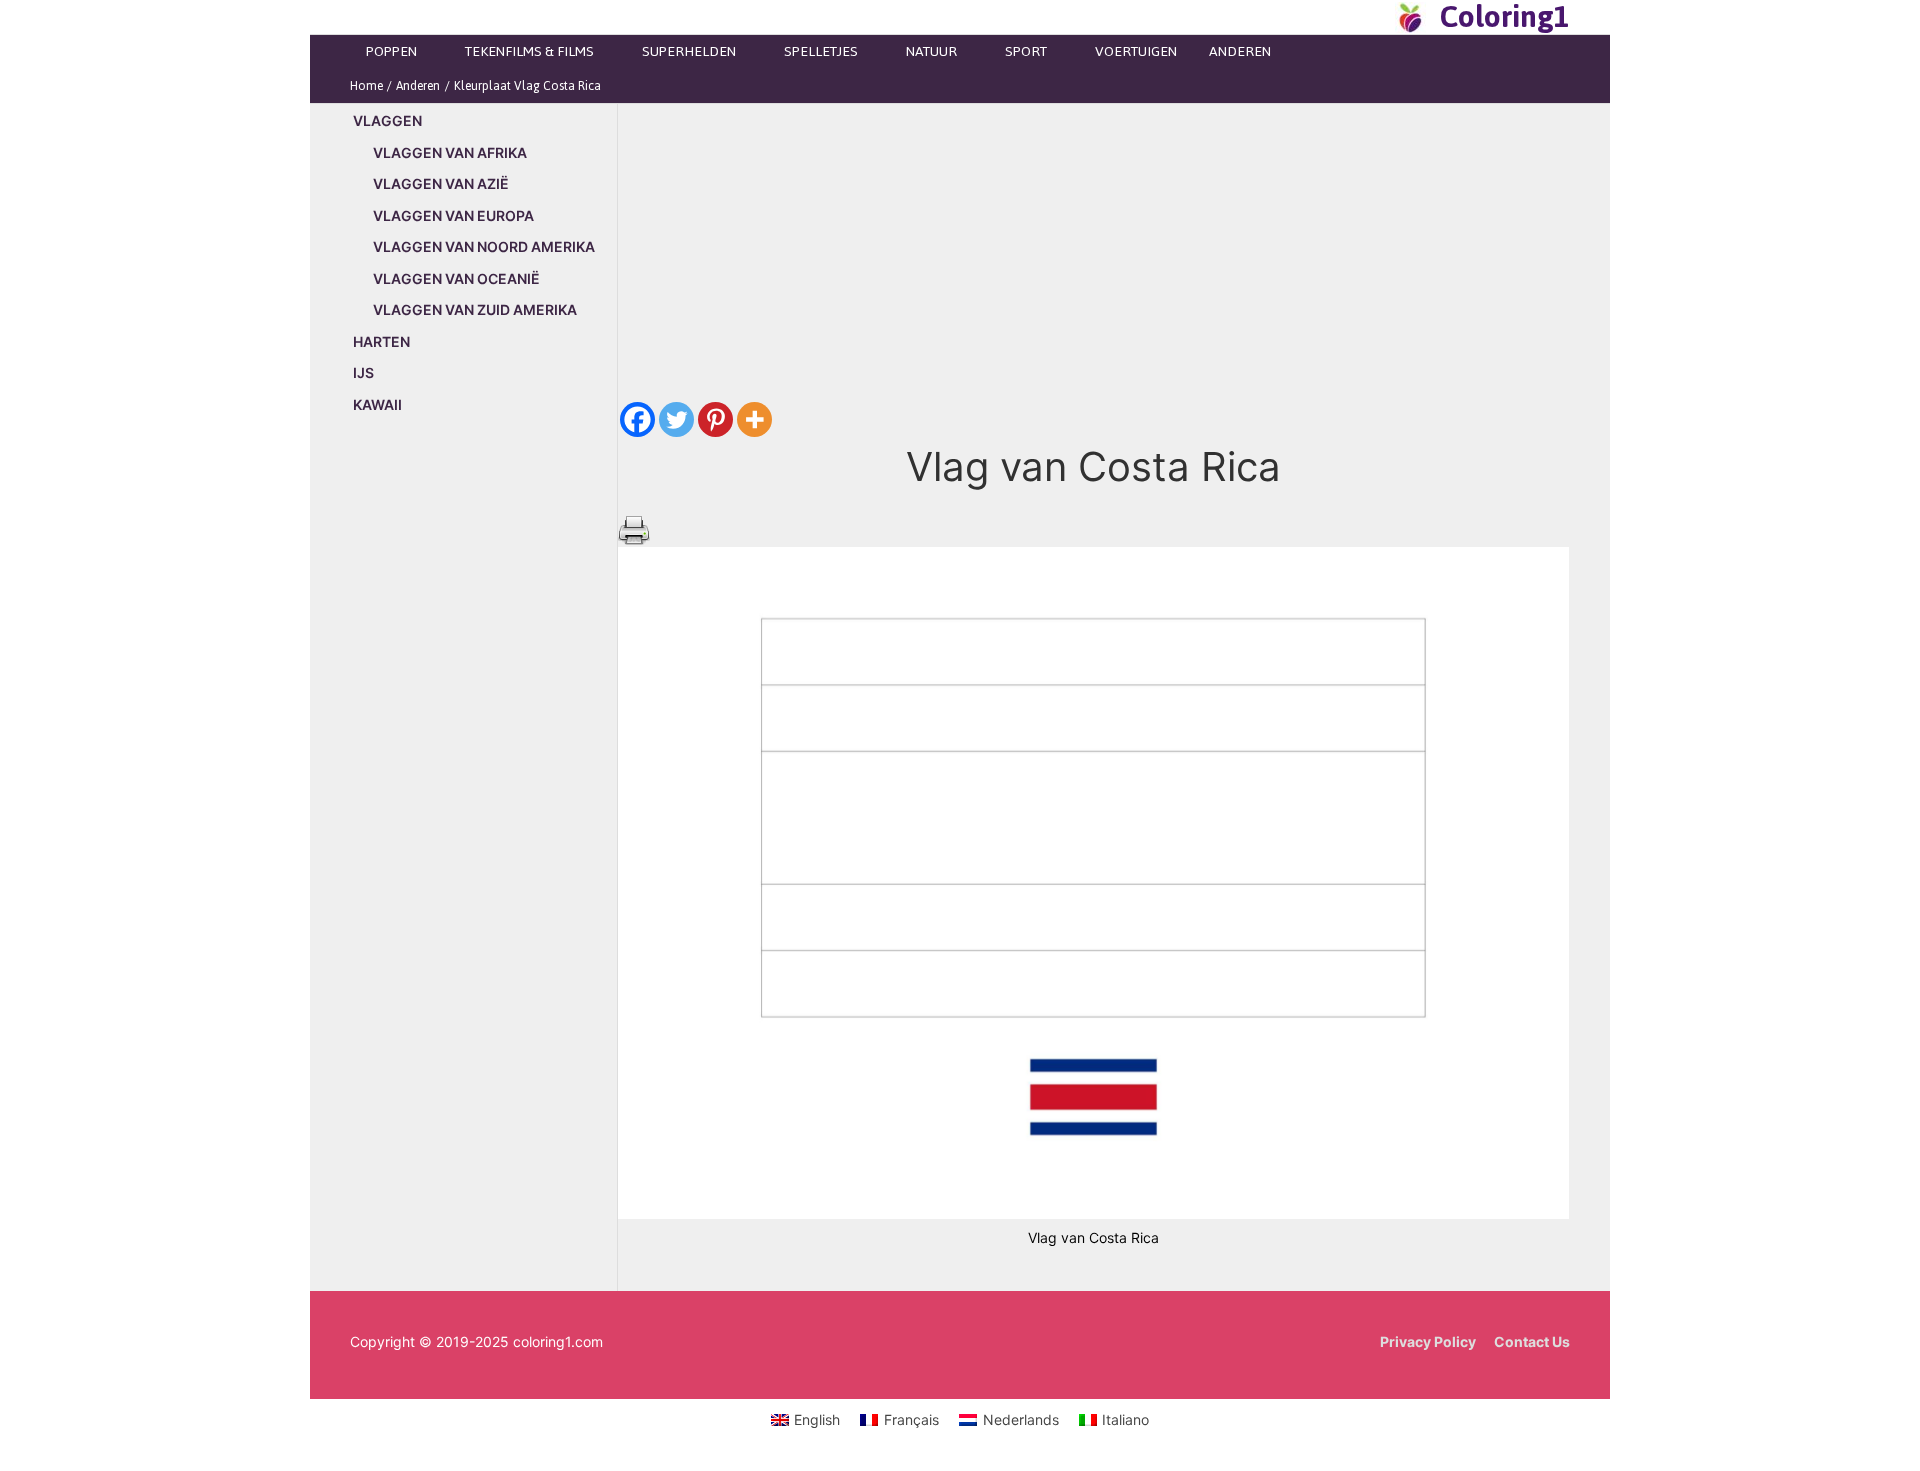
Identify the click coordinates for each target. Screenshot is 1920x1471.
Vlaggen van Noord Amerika (484, 246)
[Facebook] (637, 419)
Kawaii (377, 404)
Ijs (363, 372)
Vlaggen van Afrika (450, 152)
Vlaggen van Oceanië (456, 278)
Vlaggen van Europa (453, 215)
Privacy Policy (1428, 1341)
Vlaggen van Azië (441, 183)
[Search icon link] (1374, 17)
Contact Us (1532, 1341)
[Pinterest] (715, 419)
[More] (754, 419)
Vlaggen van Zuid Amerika (475, 309)
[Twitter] (676, 419)
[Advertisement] (483, 772)
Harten (381, 341)
